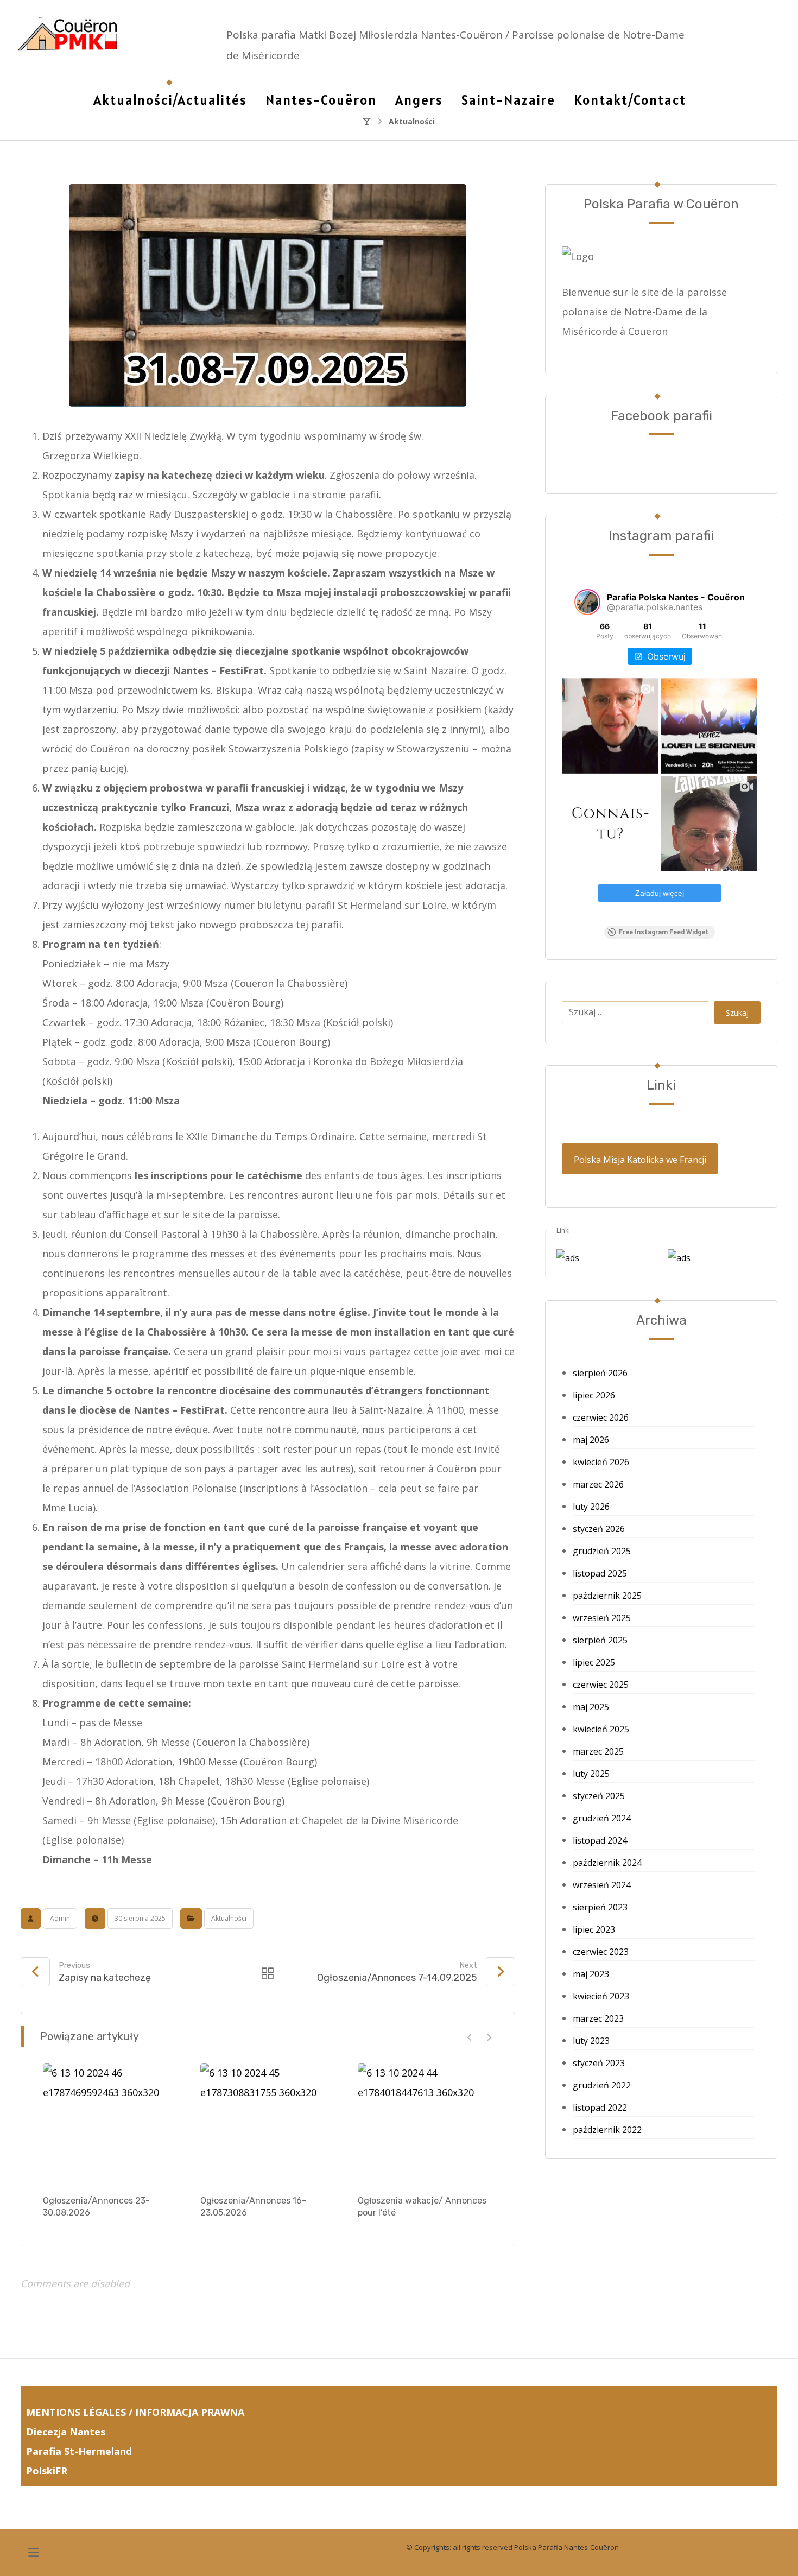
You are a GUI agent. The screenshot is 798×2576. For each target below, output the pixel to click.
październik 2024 (607, 1863)
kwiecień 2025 (601, 1729)
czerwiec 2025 (601, 1685)
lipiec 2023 (594, 1929)
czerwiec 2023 (601, 1952)
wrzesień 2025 (602, 1618)
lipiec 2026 (594, 1395)
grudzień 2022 (602, 2085)
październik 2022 (607, 2130)
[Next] (489, 2037)
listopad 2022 (600, 2107)
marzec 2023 (598, 2018)
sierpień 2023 (600, 1907)
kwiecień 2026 (601, 1462)
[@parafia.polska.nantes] (587, 602)
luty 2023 (591, 2041)
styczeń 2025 (599, 1796)
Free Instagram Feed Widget (664, 932)
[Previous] (470, 2037)
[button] (33, 2553)
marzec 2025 (598, 1751)
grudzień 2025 (602, 1551)
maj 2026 (591, 1440)
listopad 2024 (600, 1840)
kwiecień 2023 (601, 1996)
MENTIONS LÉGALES (76, 2412)
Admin (60, 1918)
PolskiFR (48, 2471)
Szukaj (737, 1013)
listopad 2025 (600, 1573)
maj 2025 (591, 1707)
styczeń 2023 (599, 2063)
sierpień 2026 (600, 1373)
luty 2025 (591, 1774)
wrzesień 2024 (602, 1885)
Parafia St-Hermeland (79, 2451)
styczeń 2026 (599, 1529)
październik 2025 (607, 1596)
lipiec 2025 (594, 1662)
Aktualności (229, 1918)
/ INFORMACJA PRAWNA (186, 2412)
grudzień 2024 (602, 1818)
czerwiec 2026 (601, 1417)
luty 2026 (591, 1507)
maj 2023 (591, 1974)
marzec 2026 (598, 1484)
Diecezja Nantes (66, 2432)
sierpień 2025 (600, 1640)
